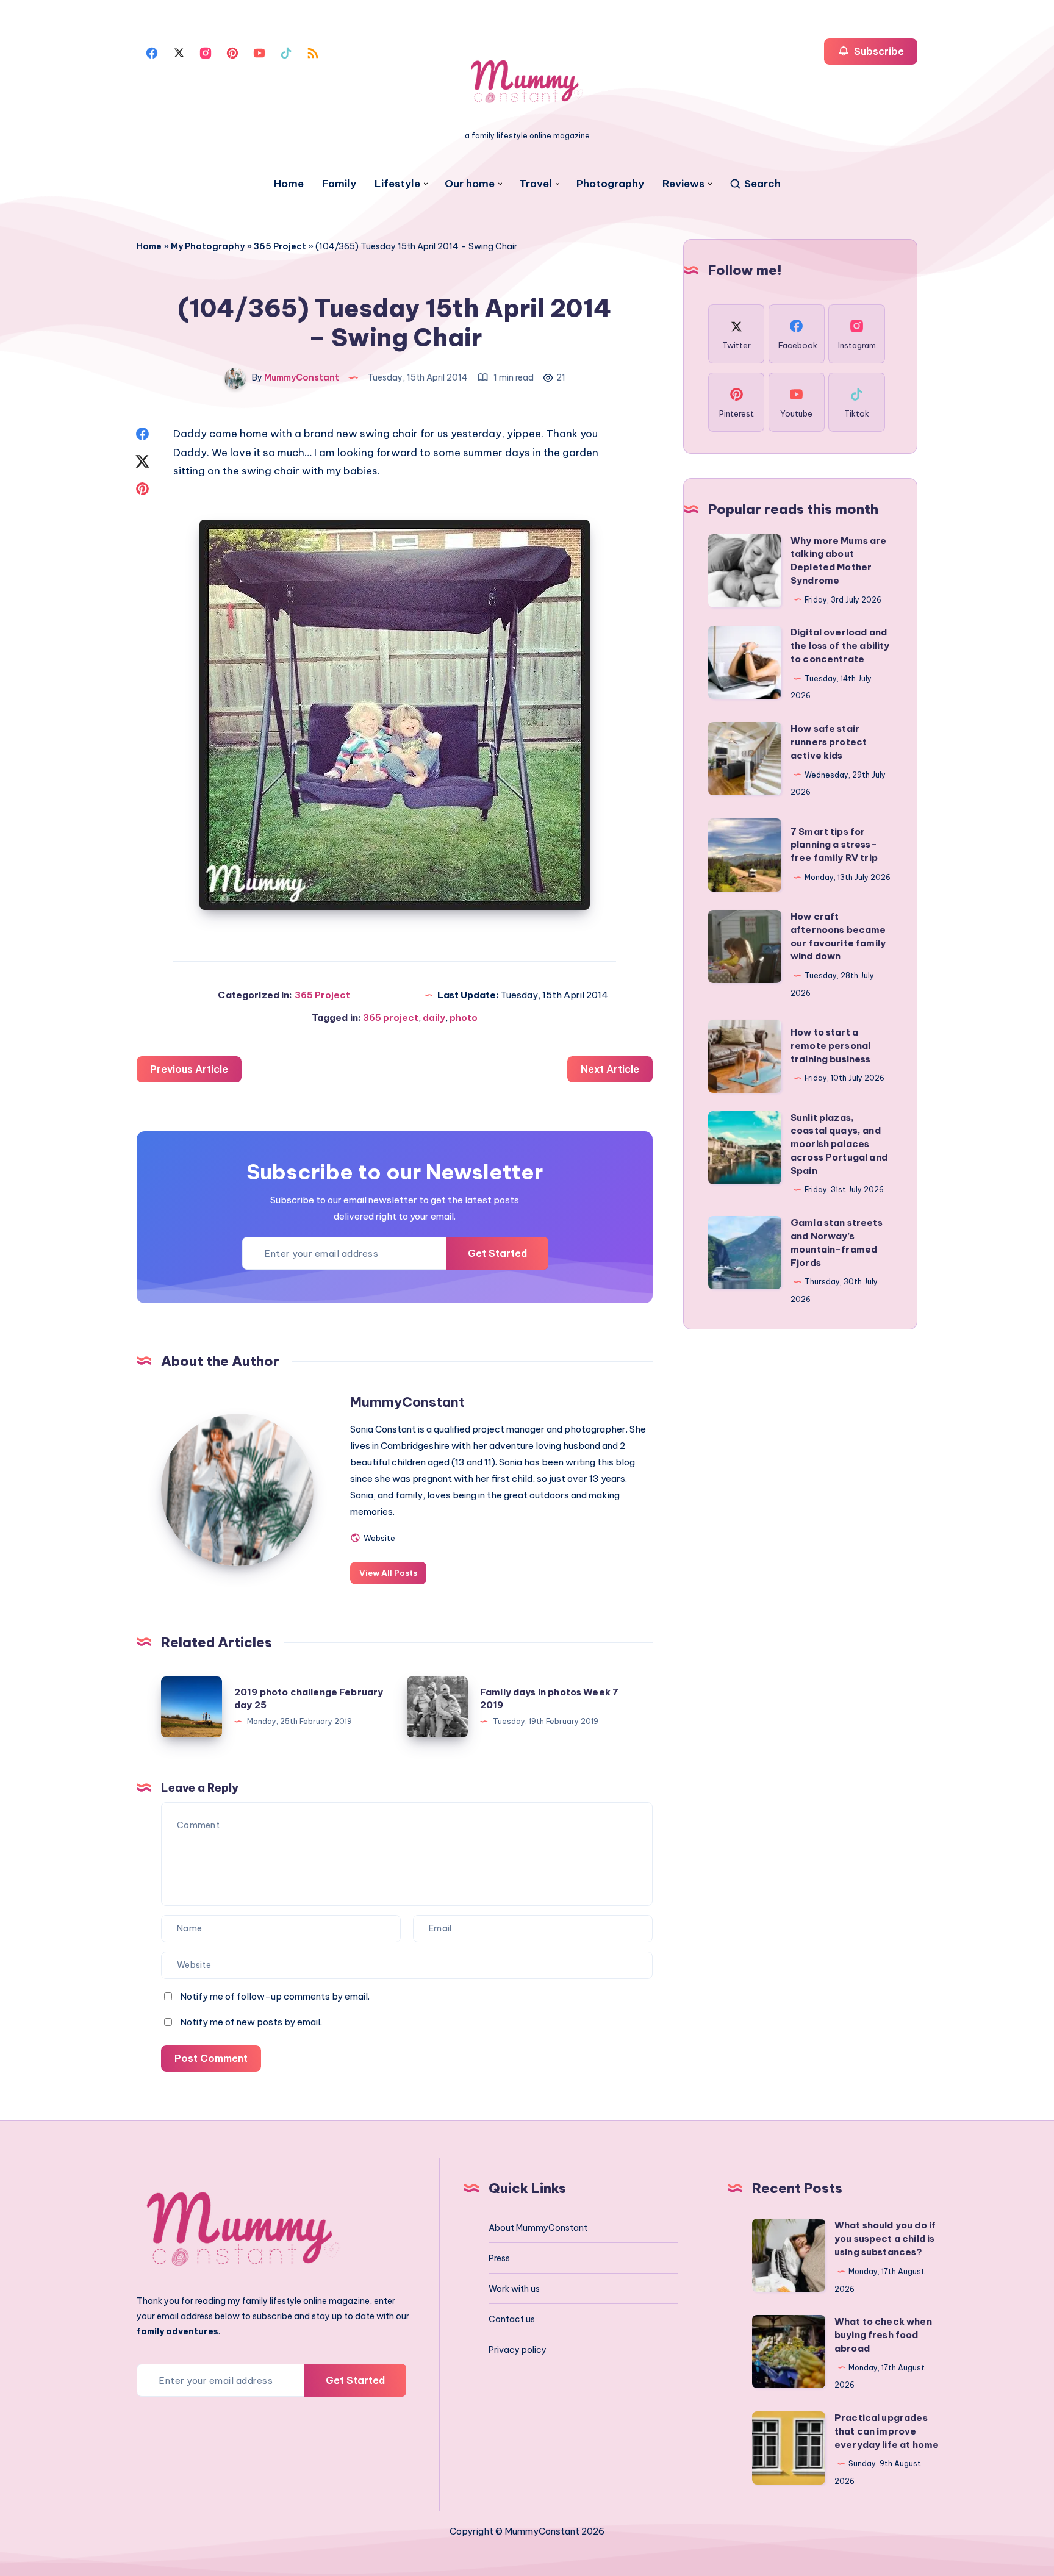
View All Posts (388, 1573)
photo (464, 1018)
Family (339, 184)
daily (434, 1018)
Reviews (683, 184)
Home (289, 184)
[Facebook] (152, 52)
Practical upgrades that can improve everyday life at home (887, 2431)
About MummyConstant (538, 2228)
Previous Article (189, 1069)
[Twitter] (179, 52)
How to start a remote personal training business (831, 1046)
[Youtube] (259, 52)
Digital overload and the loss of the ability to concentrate (840, 646)
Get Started (497, 1253)
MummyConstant (407, 1402)
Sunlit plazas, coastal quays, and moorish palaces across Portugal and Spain (839, 1144)
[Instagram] (206, 52)
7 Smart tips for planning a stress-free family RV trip (834, 845)
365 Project (280, 246)
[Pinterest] (232, 52)
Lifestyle (397, 184)
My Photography (208, 246)
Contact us (512, 2319)
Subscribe (878, 51)
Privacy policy (518, 2350)
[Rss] (313, 52)
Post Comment (211, 2058)
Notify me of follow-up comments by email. (275, 1996)
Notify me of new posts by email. (251, 2022)
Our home (470, 184)
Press (499, 2258)
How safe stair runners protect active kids (829, 742)
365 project (391, 1018)
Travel (536, 184)
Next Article (610, 1069)
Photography (610, 184)
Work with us (514, 2289)
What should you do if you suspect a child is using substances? (885, 2238)
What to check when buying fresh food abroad (883, 2335)
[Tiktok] (286, 52)
